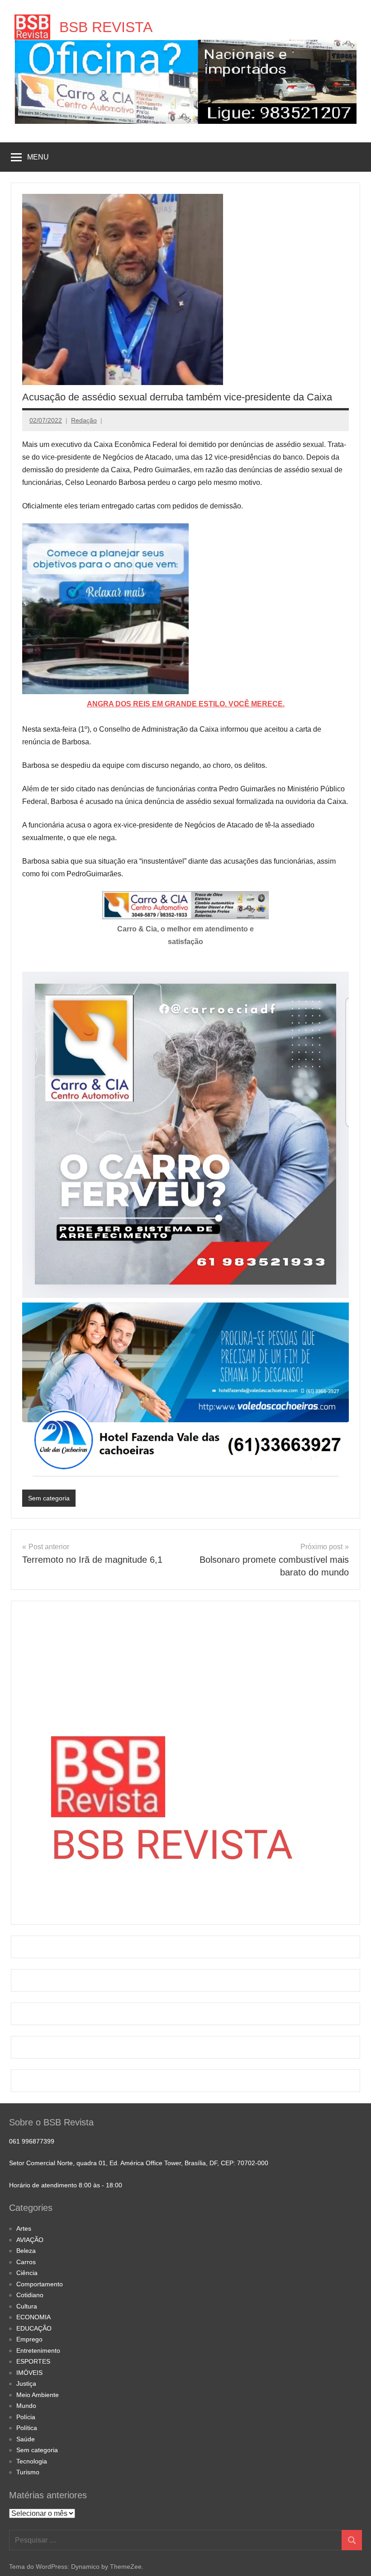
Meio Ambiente (38, 2395)
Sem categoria (49, 1498)
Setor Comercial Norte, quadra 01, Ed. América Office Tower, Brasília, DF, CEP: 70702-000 (139, 2163)
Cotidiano (30, 2295)
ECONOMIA (33, 2317)
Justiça (26, 2383)
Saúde (26, 2439)
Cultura (27, 2306)
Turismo (28, 2472)
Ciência (27, 2273)
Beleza (26, 2251)
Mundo (26, 2406)
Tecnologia (32, 2461)
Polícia (26, 2417)
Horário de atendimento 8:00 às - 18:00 (66, 2185)
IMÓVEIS (29, 2373)
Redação (84, 420)
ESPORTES (33, 2361)
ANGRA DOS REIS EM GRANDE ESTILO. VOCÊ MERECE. (186, 704)
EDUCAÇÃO (34, 2328)
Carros (26, 2262)
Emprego (29, 2339)
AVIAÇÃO (30, 2240)
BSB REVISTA (106, 27)
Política (27, 2428)
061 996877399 (32, 2141)
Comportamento (40, 2284)
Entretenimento (38, 2350)
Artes (24, 2228)
